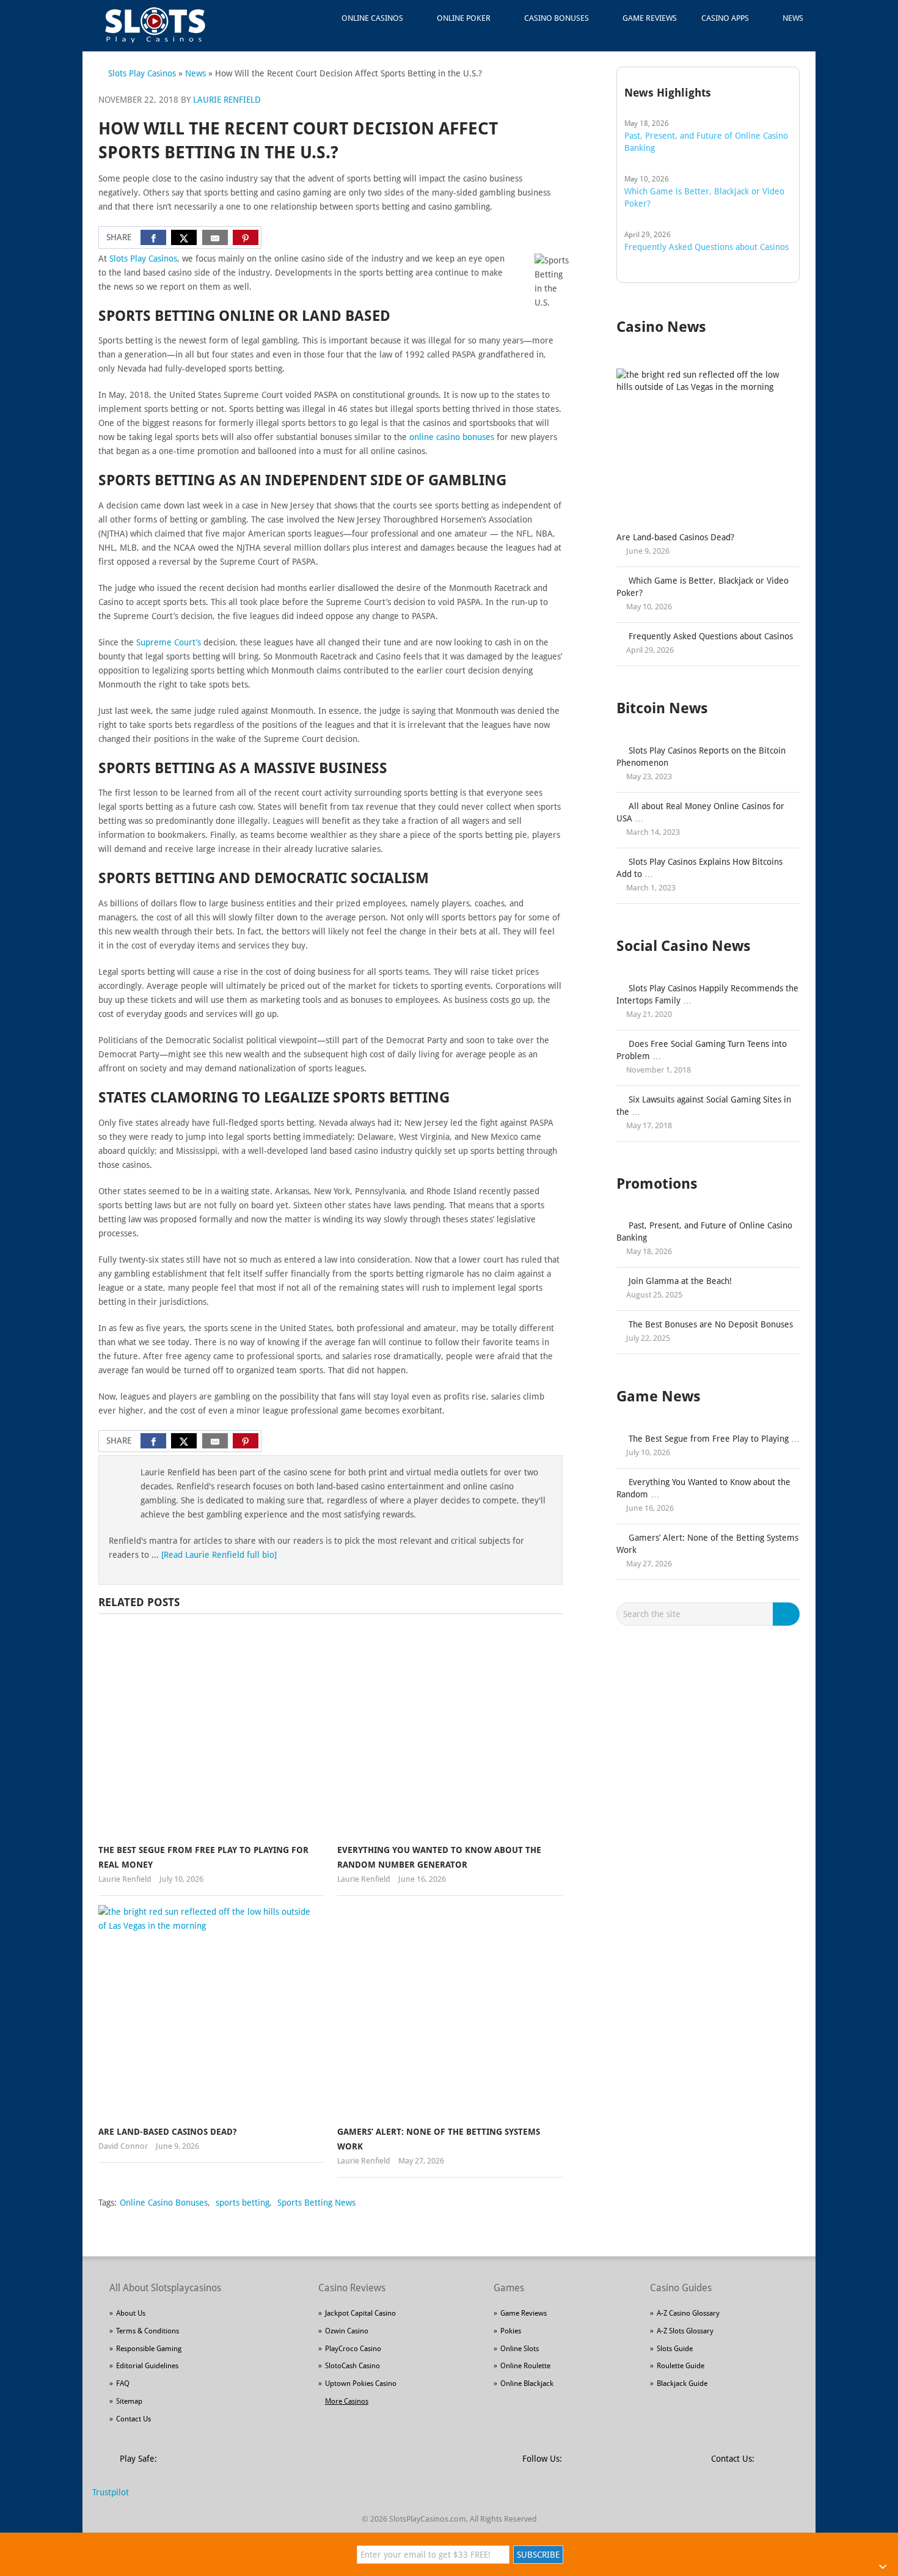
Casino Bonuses (557, 18)
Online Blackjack (527, 2384)
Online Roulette (525, 2366)
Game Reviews (650, 18)
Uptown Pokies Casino (361, 2384)
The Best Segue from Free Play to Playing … (714, 1439)
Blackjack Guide (682, 2384)
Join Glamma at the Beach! (680, 1281)
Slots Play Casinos (142, 73)
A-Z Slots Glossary (685, 2331)
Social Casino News (684, 946)
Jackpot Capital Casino (360, 2313)
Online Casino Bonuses (164, 2203)
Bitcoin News (662, 708)
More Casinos (347, 2401)
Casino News (661, 327)
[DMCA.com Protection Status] (260, 2466)
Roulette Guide (681, 2366)
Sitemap (129, 2401)
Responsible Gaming (149, 2349)
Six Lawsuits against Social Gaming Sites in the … (704, 1106)
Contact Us (133, 2419)
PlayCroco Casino (353, 2349)
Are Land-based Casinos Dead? (167, 2132)
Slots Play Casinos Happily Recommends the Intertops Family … (707, 994)
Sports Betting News (316, 2203)
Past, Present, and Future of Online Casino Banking (704, 1231)
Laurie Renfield (227, 100)
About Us (131, 2313)
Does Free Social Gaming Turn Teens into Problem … (702, 1050)
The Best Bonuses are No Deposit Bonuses (711, 1324)
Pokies (511, 2331)
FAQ (123, 2384)
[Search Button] (788, 1614)
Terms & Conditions (148, 2331)
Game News (659, 1396)
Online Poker (464, 18)
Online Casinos (372, 18)
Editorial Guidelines (147, 2366)
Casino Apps (725, 18)
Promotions (657, 1184)
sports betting (243, 2203)
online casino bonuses (452, 437)
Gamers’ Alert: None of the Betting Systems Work (707, 1544)
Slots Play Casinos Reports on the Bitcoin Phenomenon (701, 757)
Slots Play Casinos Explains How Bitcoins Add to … (699, 868)
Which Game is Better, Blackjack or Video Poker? (703, 587)
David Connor (123, 2146)
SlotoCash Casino (352, 2366)
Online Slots (520, 2349)
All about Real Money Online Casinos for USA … (700, 812)
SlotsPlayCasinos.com (428, 2519)
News (793, 18)
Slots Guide (675, 2349)
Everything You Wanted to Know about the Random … (703, 1488)
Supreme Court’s (169, 642)
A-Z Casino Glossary (688, 2313)
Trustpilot (111, 2492)
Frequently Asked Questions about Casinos (711, 636)
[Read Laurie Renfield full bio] (219, 1555)
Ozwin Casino (347, 2331)
